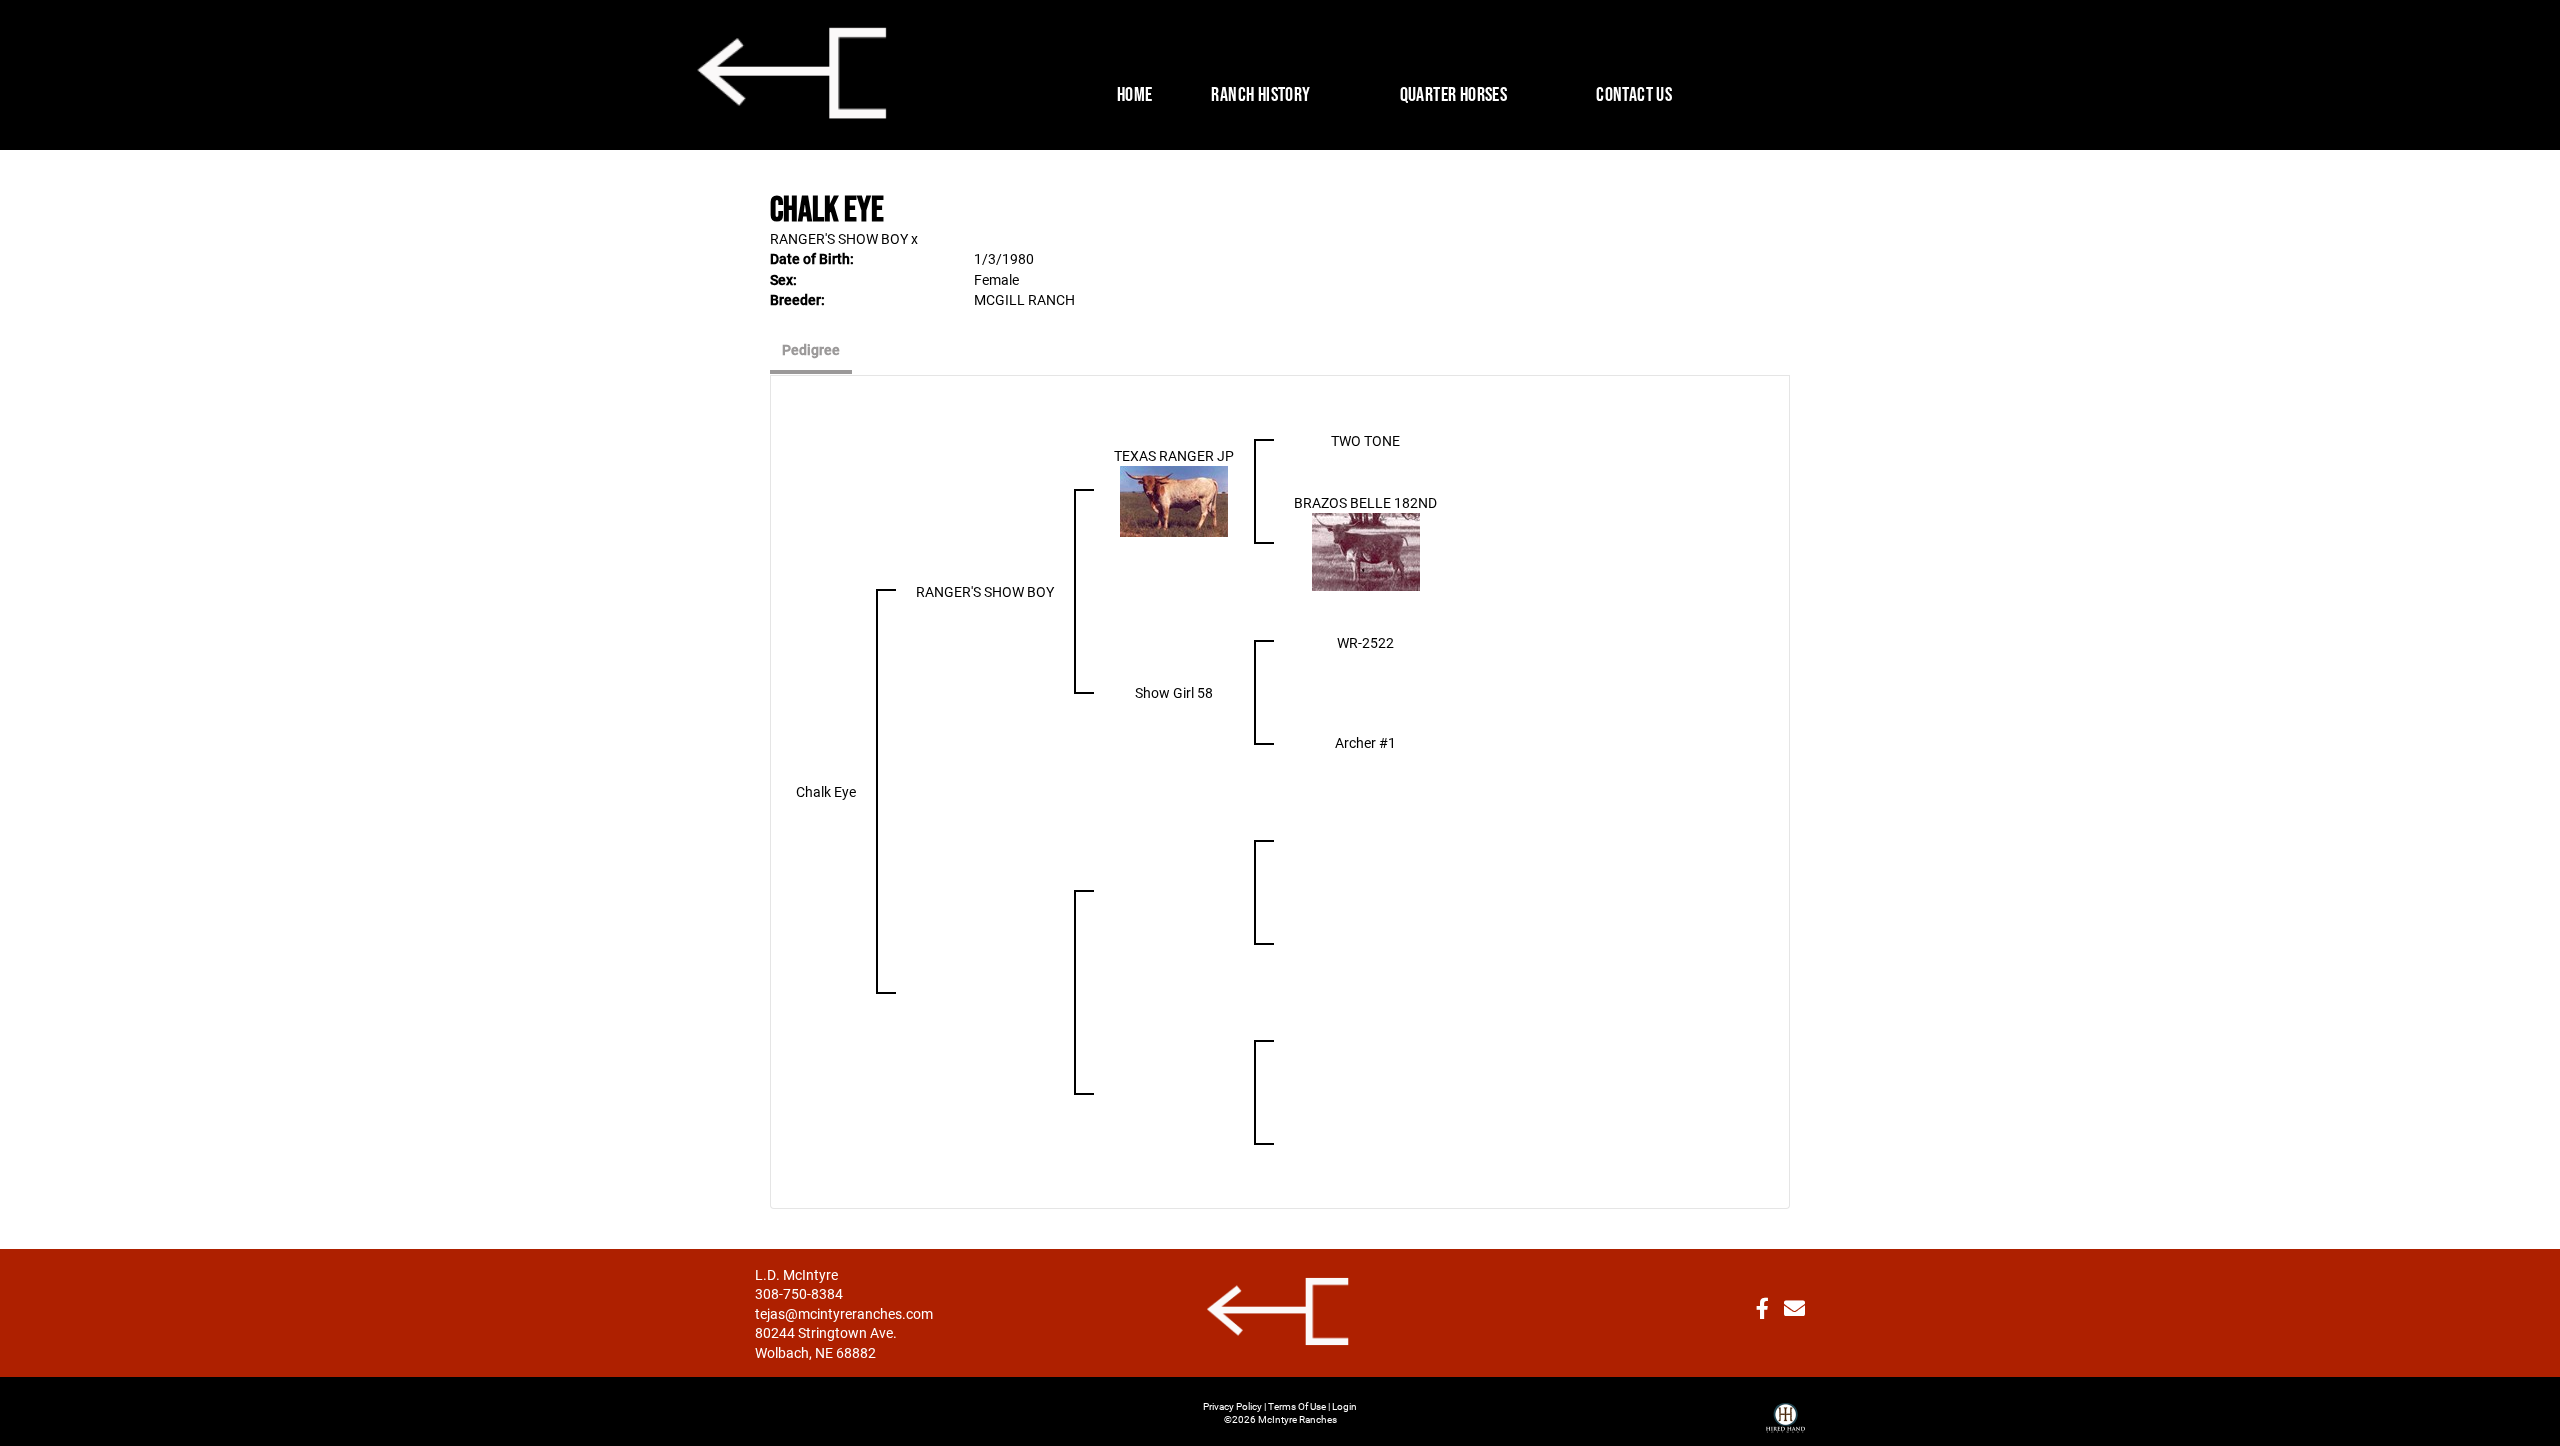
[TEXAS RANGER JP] (1174, 499)
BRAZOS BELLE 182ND (1365, 502)
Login (1344, 1406)
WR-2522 (1365, 642)
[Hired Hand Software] (1785, 1410)
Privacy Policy (1232, 1406)
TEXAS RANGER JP (1174, 455)
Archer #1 (1365, 742)
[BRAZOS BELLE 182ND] (1366, 549)
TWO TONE (1365, 440)
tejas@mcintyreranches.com (844, 1313)
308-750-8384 (799, 1293)
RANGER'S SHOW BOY (839, 238)
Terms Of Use (1297, 1406)
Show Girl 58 (1174, 692)
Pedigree (811, 349)
